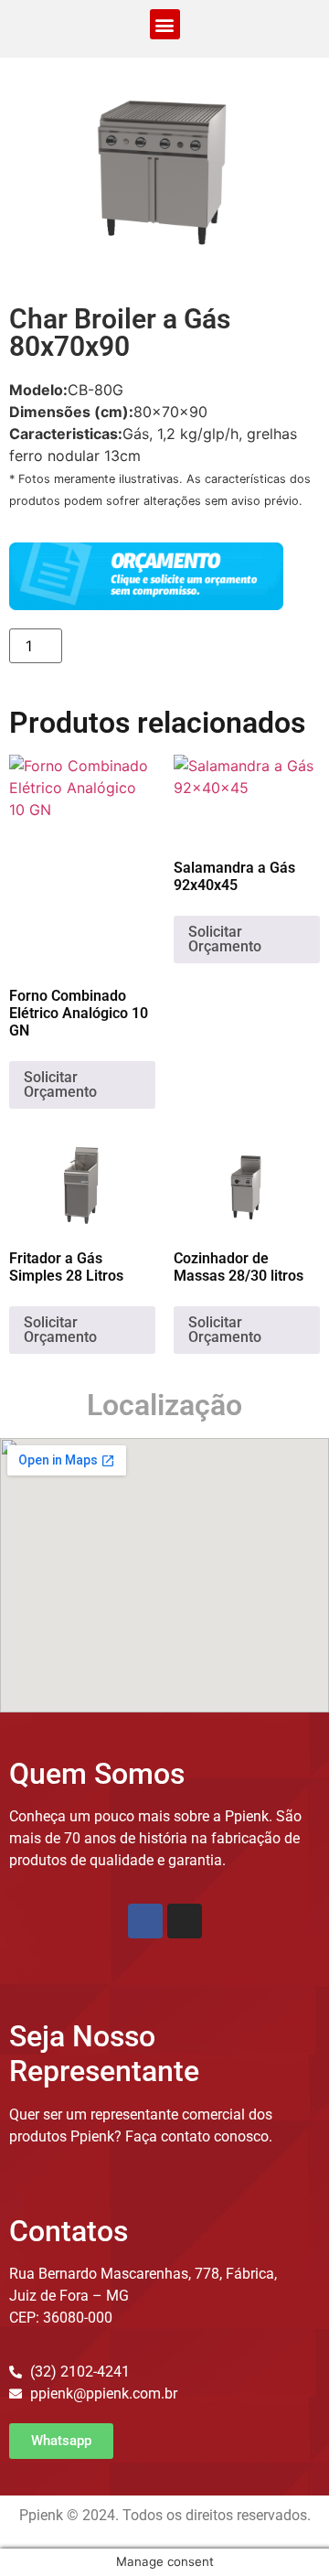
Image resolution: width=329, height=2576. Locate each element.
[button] (165, 24)
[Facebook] (145, 1921)
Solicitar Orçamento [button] (60, 1084)
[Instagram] (185, 1921)
